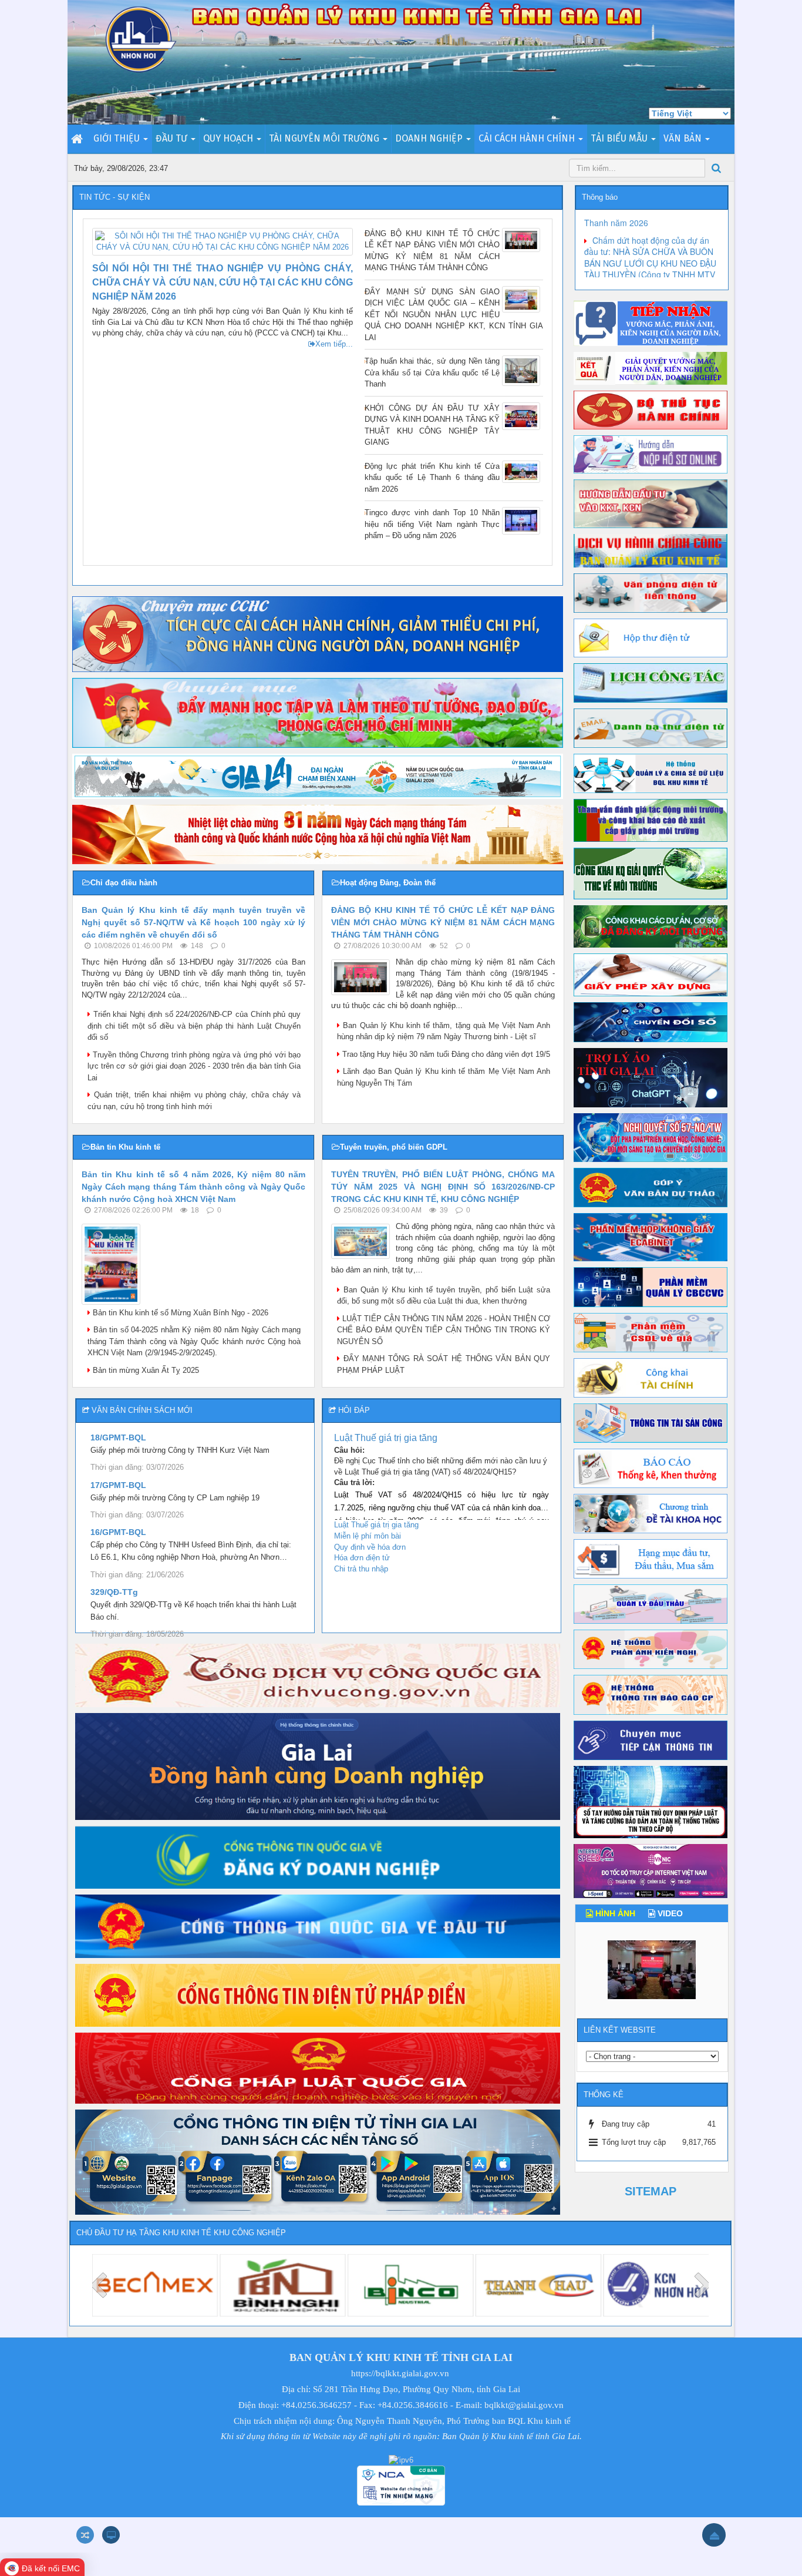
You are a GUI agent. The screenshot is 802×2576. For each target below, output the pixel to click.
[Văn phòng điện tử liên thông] (651, 592)
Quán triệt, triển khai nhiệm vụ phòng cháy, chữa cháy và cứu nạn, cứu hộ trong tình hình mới (194, 1101)
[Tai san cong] (651, 1423)
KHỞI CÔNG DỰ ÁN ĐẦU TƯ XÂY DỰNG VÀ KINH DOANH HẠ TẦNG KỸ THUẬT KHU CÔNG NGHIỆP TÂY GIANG (432, 425)
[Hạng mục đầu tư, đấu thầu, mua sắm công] (651, 1558)
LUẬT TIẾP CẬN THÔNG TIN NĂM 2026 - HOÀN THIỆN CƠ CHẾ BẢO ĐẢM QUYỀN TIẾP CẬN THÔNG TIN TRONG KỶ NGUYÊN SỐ (444, 1330)
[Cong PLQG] (318, 2068)
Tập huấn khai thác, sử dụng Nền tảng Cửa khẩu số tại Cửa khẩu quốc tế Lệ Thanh (432, 372)
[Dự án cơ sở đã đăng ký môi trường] (651, 926)
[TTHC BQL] (651, 409)
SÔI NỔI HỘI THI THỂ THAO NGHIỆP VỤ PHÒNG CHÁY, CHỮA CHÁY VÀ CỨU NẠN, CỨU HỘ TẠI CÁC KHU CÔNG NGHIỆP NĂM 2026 (223, 282)
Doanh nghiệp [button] (430, 138)
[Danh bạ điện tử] (651, 728)
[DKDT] (318, 1926)
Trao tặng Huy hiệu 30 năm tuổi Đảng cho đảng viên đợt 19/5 (445, 1054)
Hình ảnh (614, 1913)
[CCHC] (318, 634)
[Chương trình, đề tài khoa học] (651, 1513)
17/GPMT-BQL (118, 1485)
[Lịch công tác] (651, 682)
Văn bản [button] (684, 138)
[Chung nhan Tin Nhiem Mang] (401, 2485)
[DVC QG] (318, 1675)
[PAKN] (651, 1649)
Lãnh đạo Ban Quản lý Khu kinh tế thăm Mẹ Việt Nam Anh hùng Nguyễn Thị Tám (444, 1077)
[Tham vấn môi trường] (651, 820)
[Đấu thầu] (651, 1603)
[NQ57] (651, 1137)
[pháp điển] (318, 1995)
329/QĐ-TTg (114, 1592)
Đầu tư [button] (173, 138)
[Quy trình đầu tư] (651, 503)
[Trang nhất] (78, 139)
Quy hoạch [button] (229, 138)
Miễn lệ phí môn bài (368, 1536)
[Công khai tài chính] (651, 1377)
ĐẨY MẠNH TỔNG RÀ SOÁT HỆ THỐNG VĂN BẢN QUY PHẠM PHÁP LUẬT (444, 1364)
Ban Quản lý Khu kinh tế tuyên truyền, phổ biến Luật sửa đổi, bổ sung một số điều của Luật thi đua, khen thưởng (444, 1296)
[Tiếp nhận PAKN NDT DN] (318, 1766)
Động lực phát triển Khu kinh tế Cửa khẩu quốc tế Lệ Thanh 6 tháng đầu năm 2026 (432, 478)
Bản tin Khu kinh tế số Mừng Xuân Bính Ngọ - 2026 (179, 1313)
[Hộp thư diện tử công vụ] (651, 637)
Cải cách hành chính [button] (528, 138)
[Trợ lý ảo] (651, 1077)
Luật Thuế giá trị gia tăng (386, 1438)
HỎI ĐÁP (354, 1410)
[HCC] (651, 550)
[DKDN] (318, 1857)
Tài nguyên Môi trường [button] (325, 138)
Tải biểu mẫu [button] (620, 138)
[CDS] (651, 1021)
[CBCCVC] (651, 1287)
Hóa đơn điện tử (362, 1558)
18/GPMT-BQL (118, 1438)
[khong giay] (651, 1237)
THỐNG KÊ (604, 2095)
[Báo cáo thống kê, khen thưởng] (651, 1468)
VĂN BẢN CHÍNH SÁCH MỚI (142, 1410)
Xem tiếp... (334, 344)
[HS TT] (651, 454)
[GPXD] (651, 974)
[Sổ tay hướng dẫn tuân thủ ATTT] (651, 1801)
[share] (651, 773)
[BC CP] (651, 1695)
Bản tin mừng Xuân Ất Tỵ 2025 (145, 1370)
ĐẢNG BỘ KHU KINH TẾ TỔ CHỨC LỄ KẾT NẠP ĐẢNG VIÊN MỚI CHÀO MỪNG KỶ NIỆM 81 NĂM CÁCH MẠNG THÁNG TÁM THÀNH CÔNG (432, 251)
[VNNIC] (651, 1870)
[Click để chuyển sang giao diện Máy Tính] (111, 2535)
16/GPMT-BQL (118, 1532)
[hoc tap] (318, 712)
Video (669, 1913)
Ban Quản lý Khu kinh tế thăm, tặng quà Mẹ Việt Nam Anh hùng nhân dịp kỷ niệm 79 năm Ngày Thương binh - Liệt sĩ (444, 1031)
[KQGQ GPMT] (651, 873)
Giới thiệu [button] (118, 138)
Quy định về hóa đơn (370, 1547)
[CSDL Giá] (651, 1332)
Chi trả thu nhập (361, 1569)
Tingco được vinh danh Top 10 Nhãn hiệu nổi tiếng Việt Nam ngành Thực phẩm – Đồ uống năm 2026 (432, 524)
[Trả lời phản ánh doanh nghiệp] (651, 368)
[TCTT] (651, 1740)
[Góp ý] (651, 1187)
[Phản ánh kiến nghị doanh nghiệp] (651, 323)
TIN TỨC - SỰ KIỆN (114, 197)
